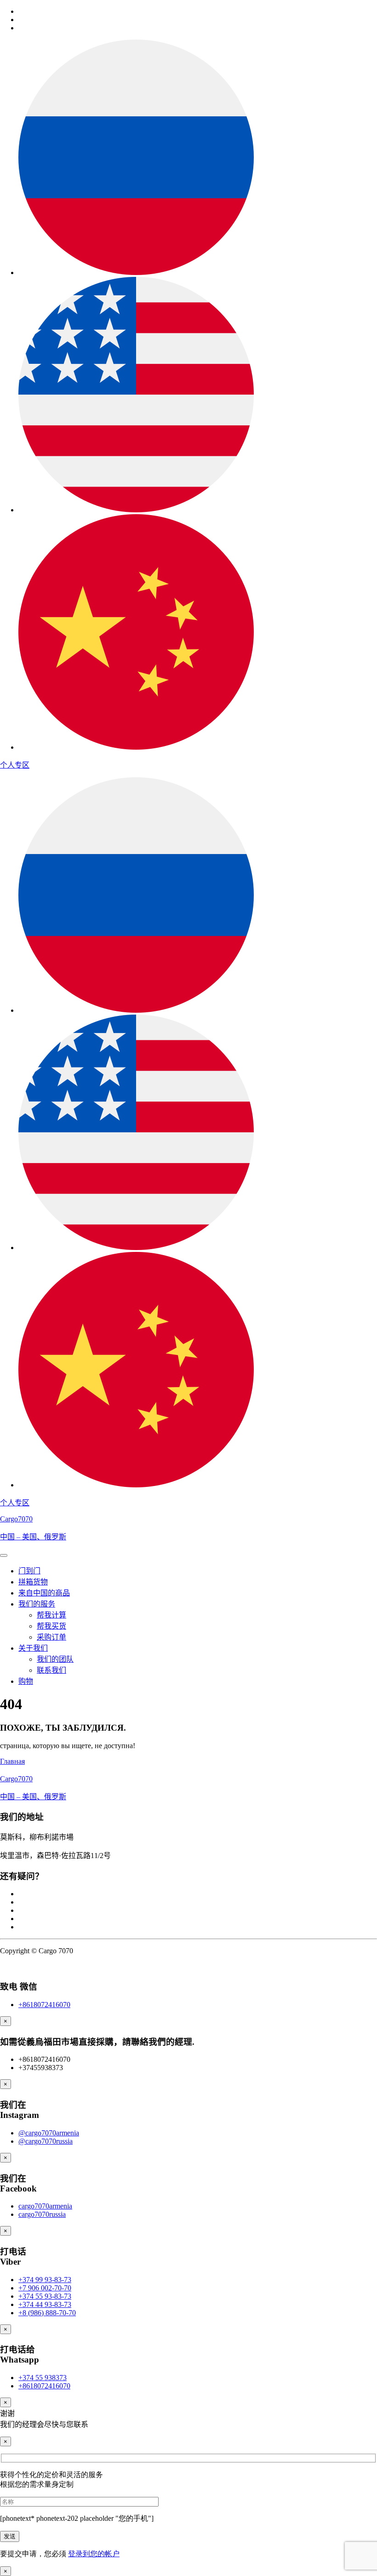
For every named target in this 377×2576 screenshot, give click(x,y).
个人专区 (15, 765)
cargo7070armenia (45, 2206)
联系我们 (51, 1670)
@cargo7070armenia (49, 2133)
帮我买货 (51, 1626)
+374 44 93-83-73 (45, 2304)
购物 (26, 1681)
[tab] (4, 1555)
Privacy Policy (21, 1966)
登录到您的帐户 (94, 2554)
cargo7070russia (42, 2214)
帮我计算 (51, 1615)
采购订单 (51, 1637)
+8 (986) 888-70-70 (47, 2313)
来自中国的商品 (44, 1593)
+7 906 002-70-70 (45, 2288)
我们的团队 (55, 1659)
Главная (12, 1761)
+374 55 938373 (43, 2378)
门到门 (29, 1571)
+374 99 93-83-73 (45, 2280)
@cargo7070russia (46, 2141)
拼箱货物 (33, 1582)
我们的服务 (37, 1604)
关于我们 (33, 1648)
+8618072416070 (44, 2005)
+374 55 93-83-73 (45, 2296)
